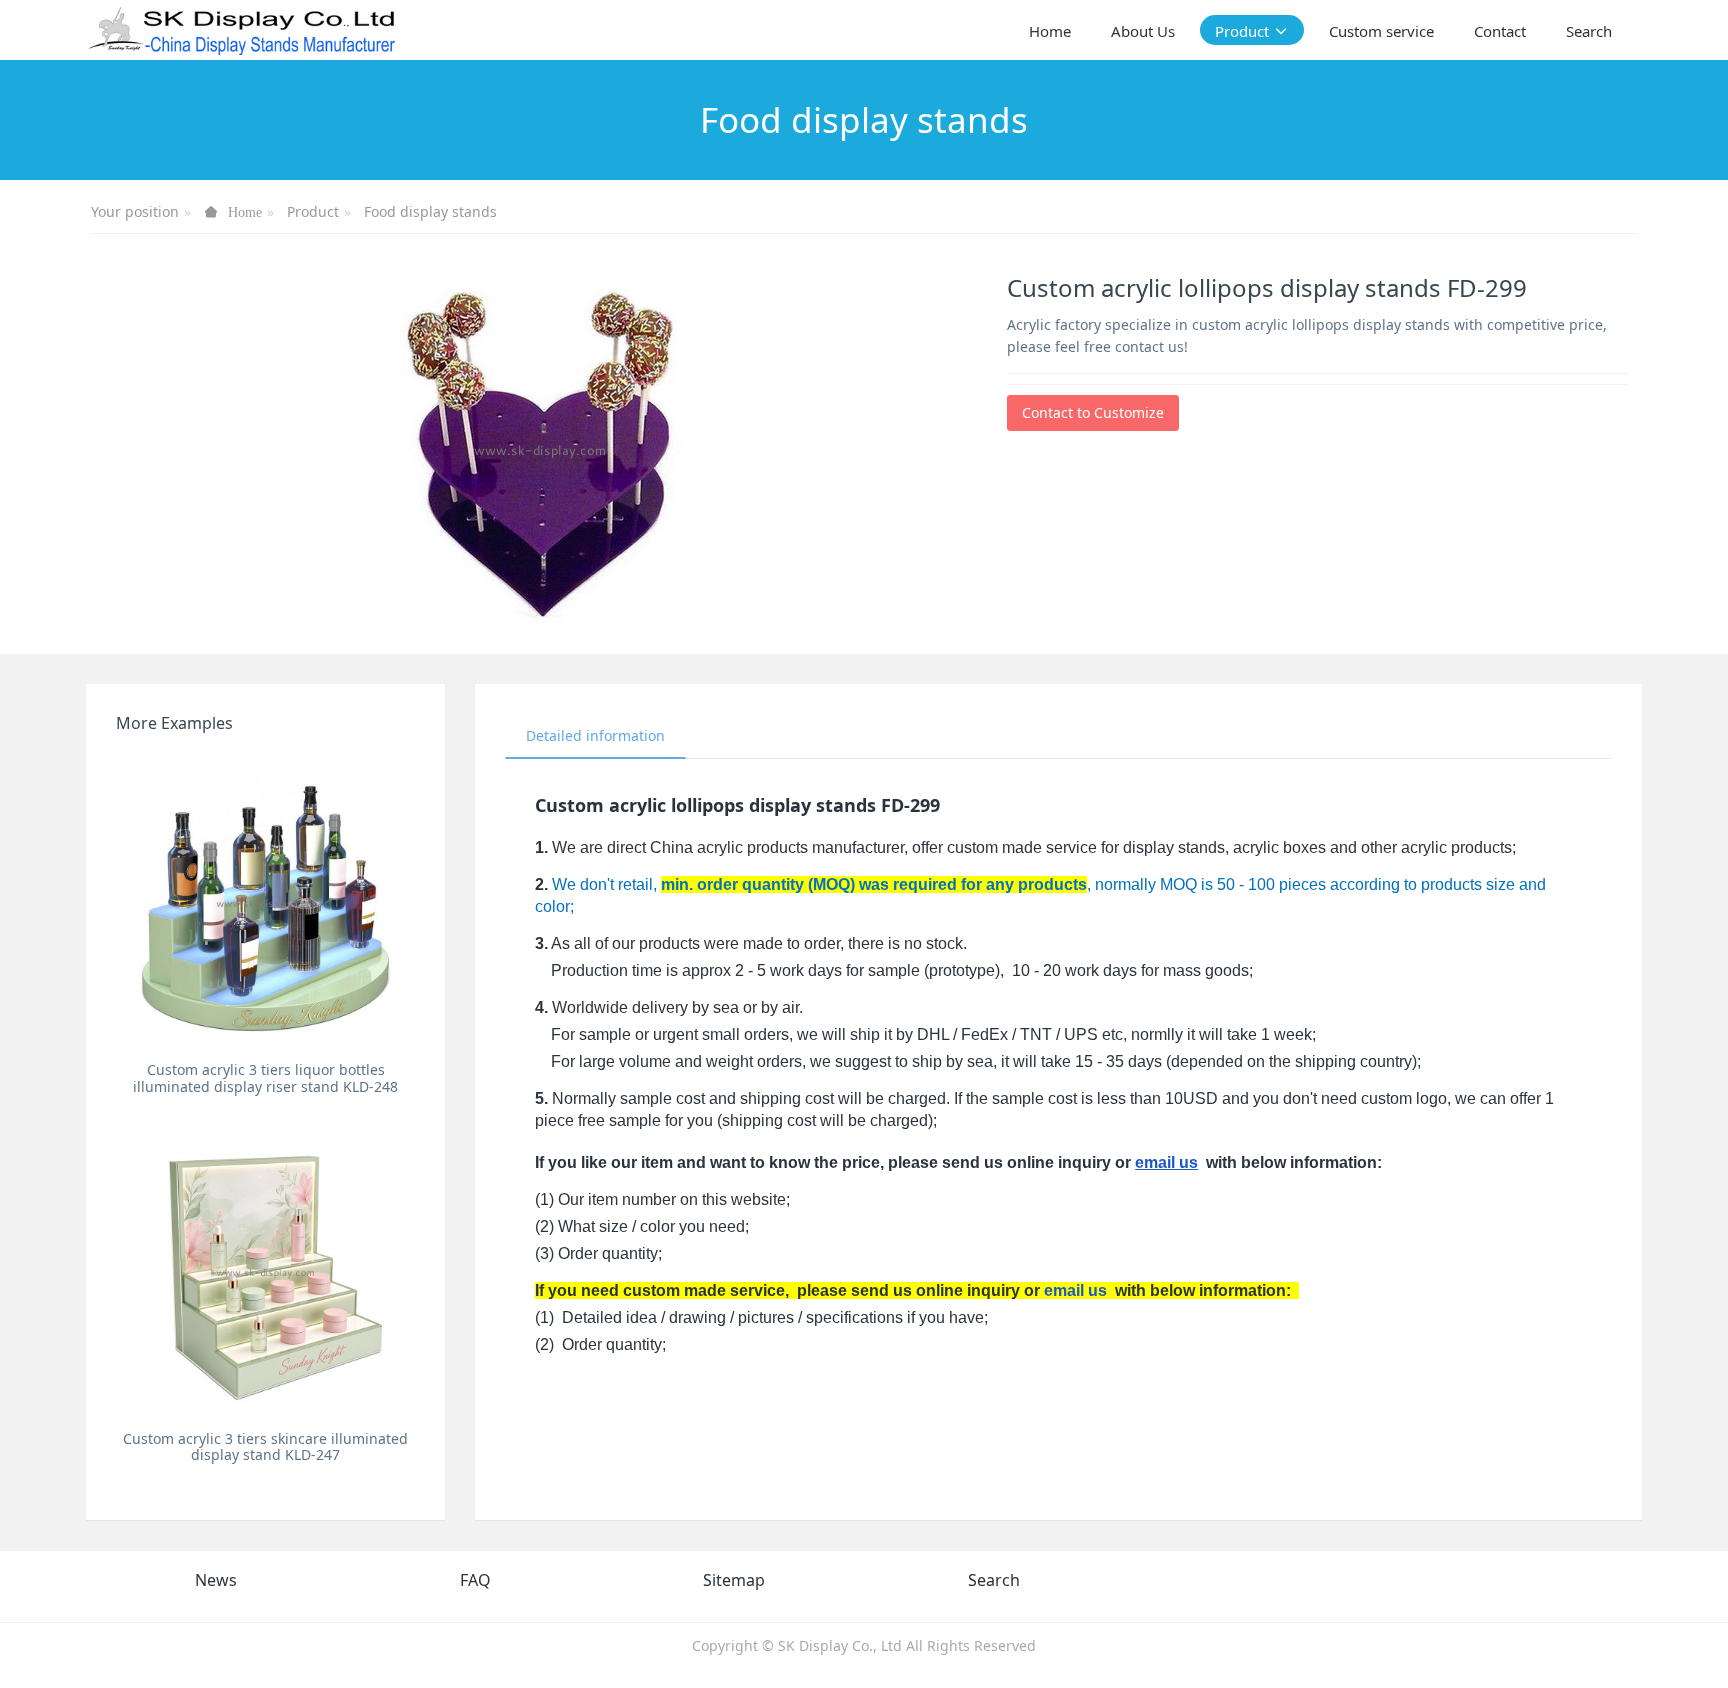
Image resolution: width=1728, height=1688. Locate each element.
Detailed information (595, 735)
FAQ (475, 1580)
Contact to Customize (1093, 412)
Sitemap (734, 1580)
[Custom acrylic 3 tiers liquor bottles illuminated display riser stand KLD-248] (265, 902)
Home (1050, 31)
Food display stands (430, 211)
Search (994, 1580)
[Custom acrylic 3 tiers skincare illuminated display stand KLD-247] (265, 1271)
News (216, 1580)
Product (313, 211)
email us (1166, 1162)
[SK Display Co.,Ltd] (242, 30)
